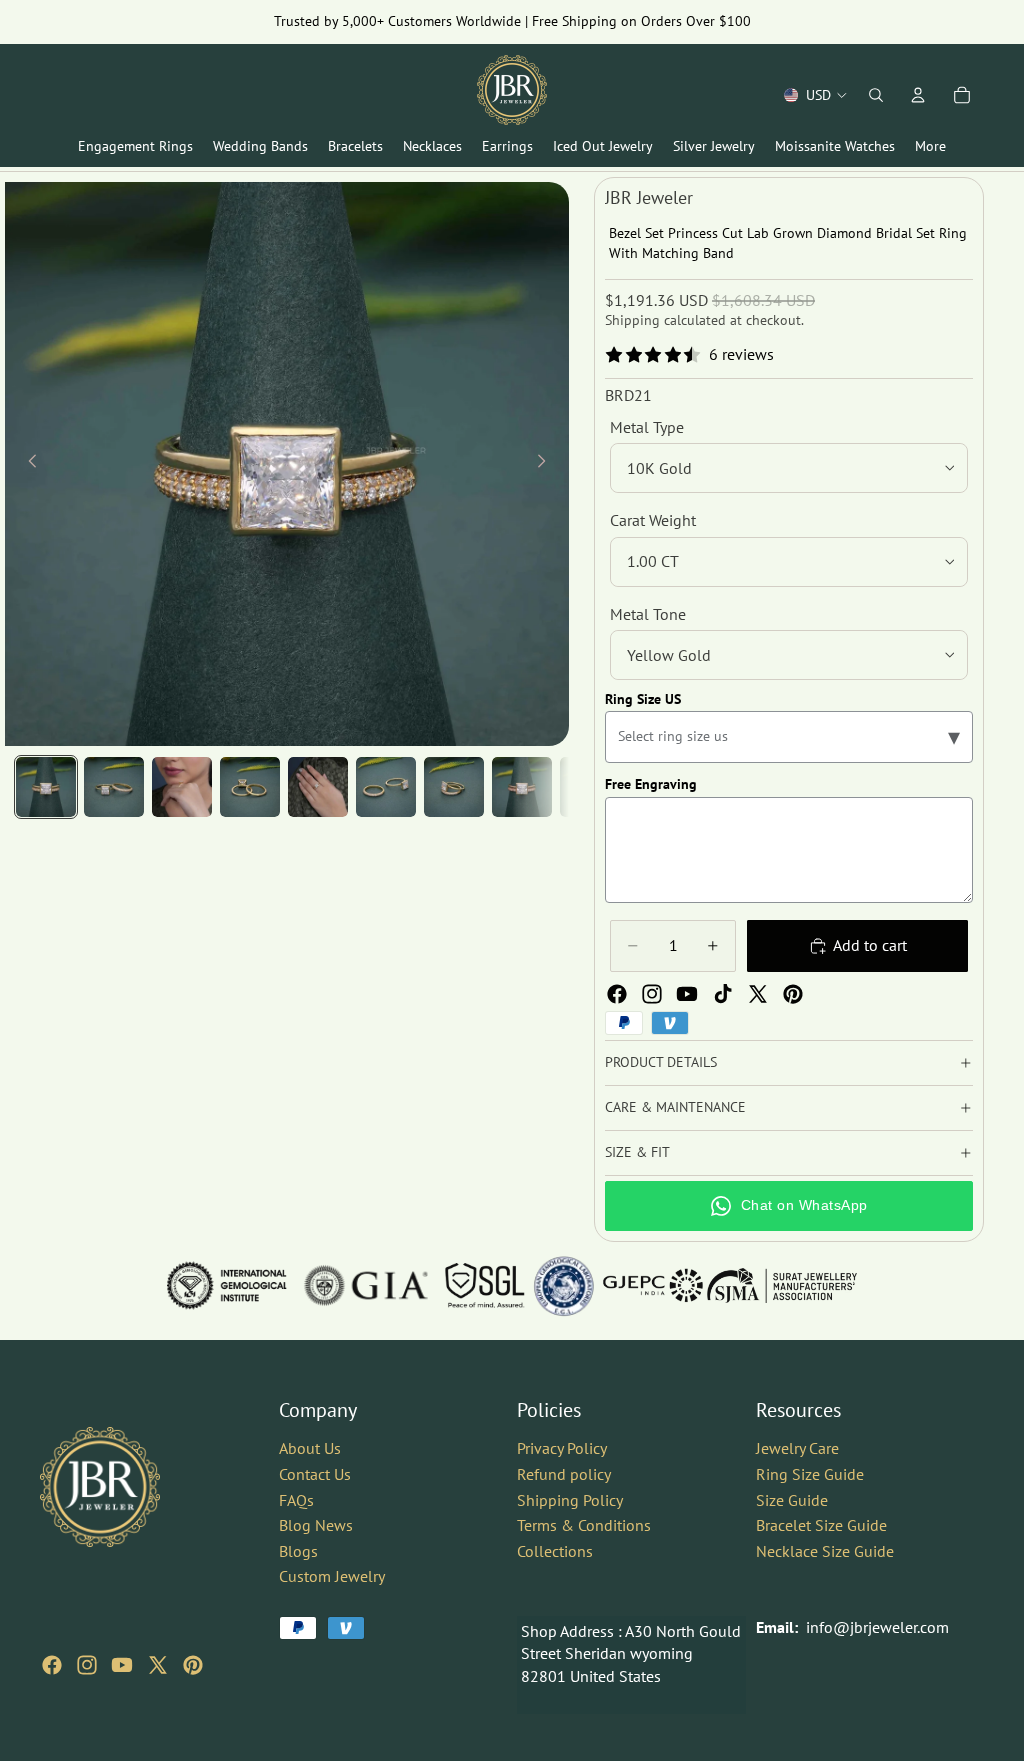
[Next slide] (547, 464)
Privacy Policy (562, 1448)
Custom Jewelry (332, 1576)
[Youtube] (687, 994)
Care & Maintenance (675, 1107)
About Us (310, 1448)
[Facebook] (617, 994)
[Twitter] (758, 994)
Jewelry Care (797, 1448)
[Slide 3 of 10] (182, 787)
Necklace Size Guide (825, 1550)
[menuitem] (930, 146)
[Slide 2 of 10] (114, 787)
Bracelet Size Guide (821, 1525)
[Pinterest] (793, 994)
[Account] (918, 95)
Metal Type (647, 427)
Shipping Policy (570, 1499)
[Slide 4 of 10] (250, 787)
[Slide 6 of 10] (386, 787)
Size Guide (792, 1499)
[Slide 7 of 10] (454, 787)
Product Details (661, 1062)
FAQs (296, 1499)
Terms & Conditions (584, 1525)
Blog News (316, 1525)
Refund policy (564, 1473)
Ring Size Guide (810, 1473)
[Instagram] (652, 994)
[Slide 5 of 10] (318, 787)
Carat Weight (653, 520)
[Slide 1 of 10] (46, 787)
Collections (555, 1550)
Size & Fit (637, 1152)
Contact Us (315, 1473)
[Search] (876, 95)
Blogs (298, 1550)
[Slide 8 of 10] (522, 787)
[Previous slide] (27, 464)
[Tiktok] (723, 994)
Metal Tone (648, 614)
